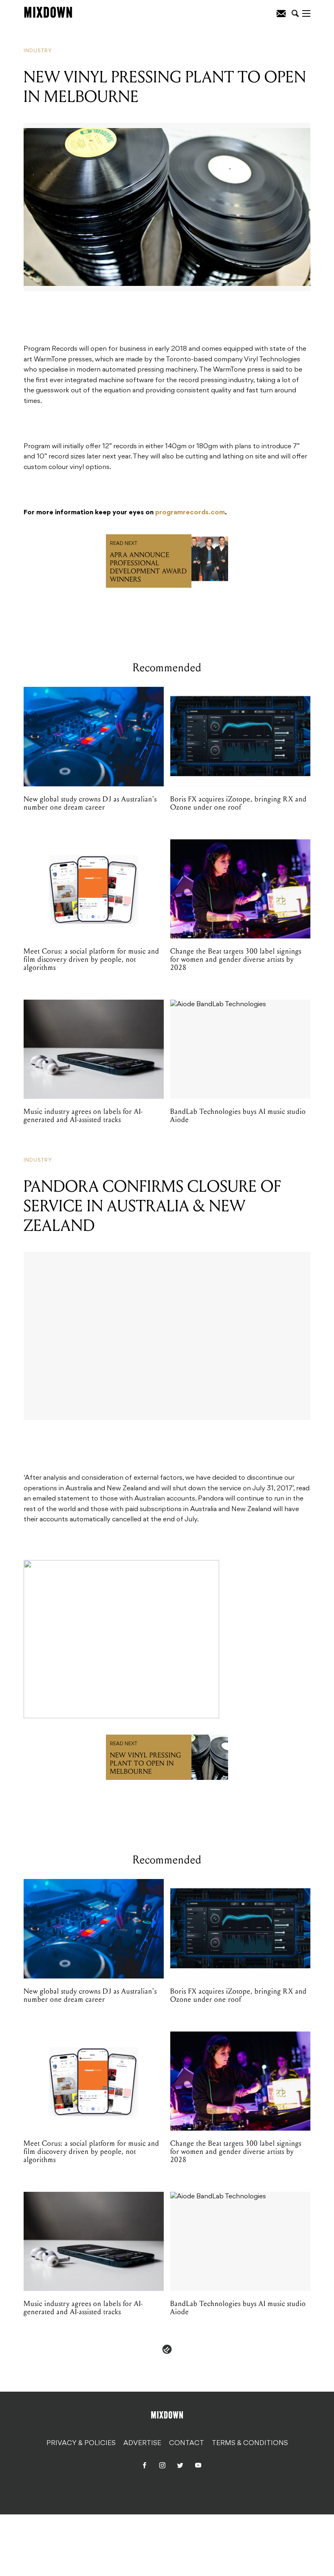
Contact (187, 2443)
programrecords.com (190, 513)
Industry (38, 51)
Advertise (142, 2443)
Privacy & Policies (81, 2443)
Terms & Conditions (250, 2443)
